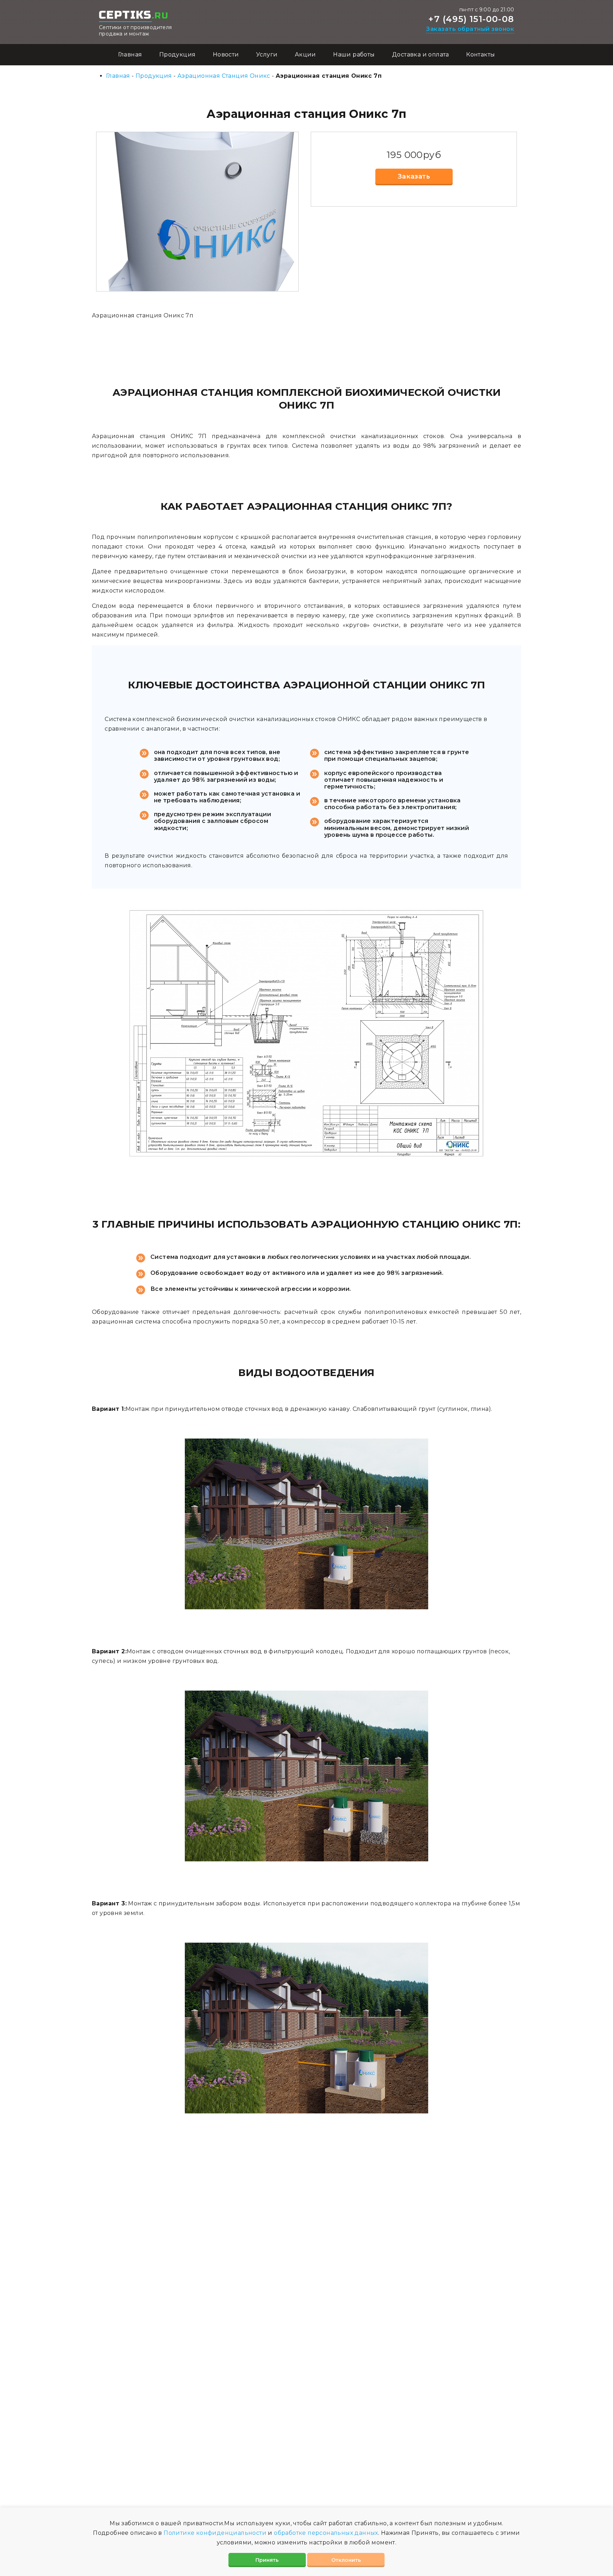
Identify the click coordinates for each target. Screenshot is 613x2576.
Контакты (481, 54)
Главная (130, 54)
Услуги (267, 54)
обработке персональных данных (326, 2533)
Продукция (178, 54)
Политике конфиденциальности (215, 2533)
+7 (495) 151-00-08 (471, 19)
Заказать (414, 176)
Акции (305, 54)
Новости (226, 54)
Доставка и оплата (421, 54)
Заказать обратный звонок (470, 29)
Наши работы (354, 54)
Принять (267, 2560)
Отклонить (346, 2560)
